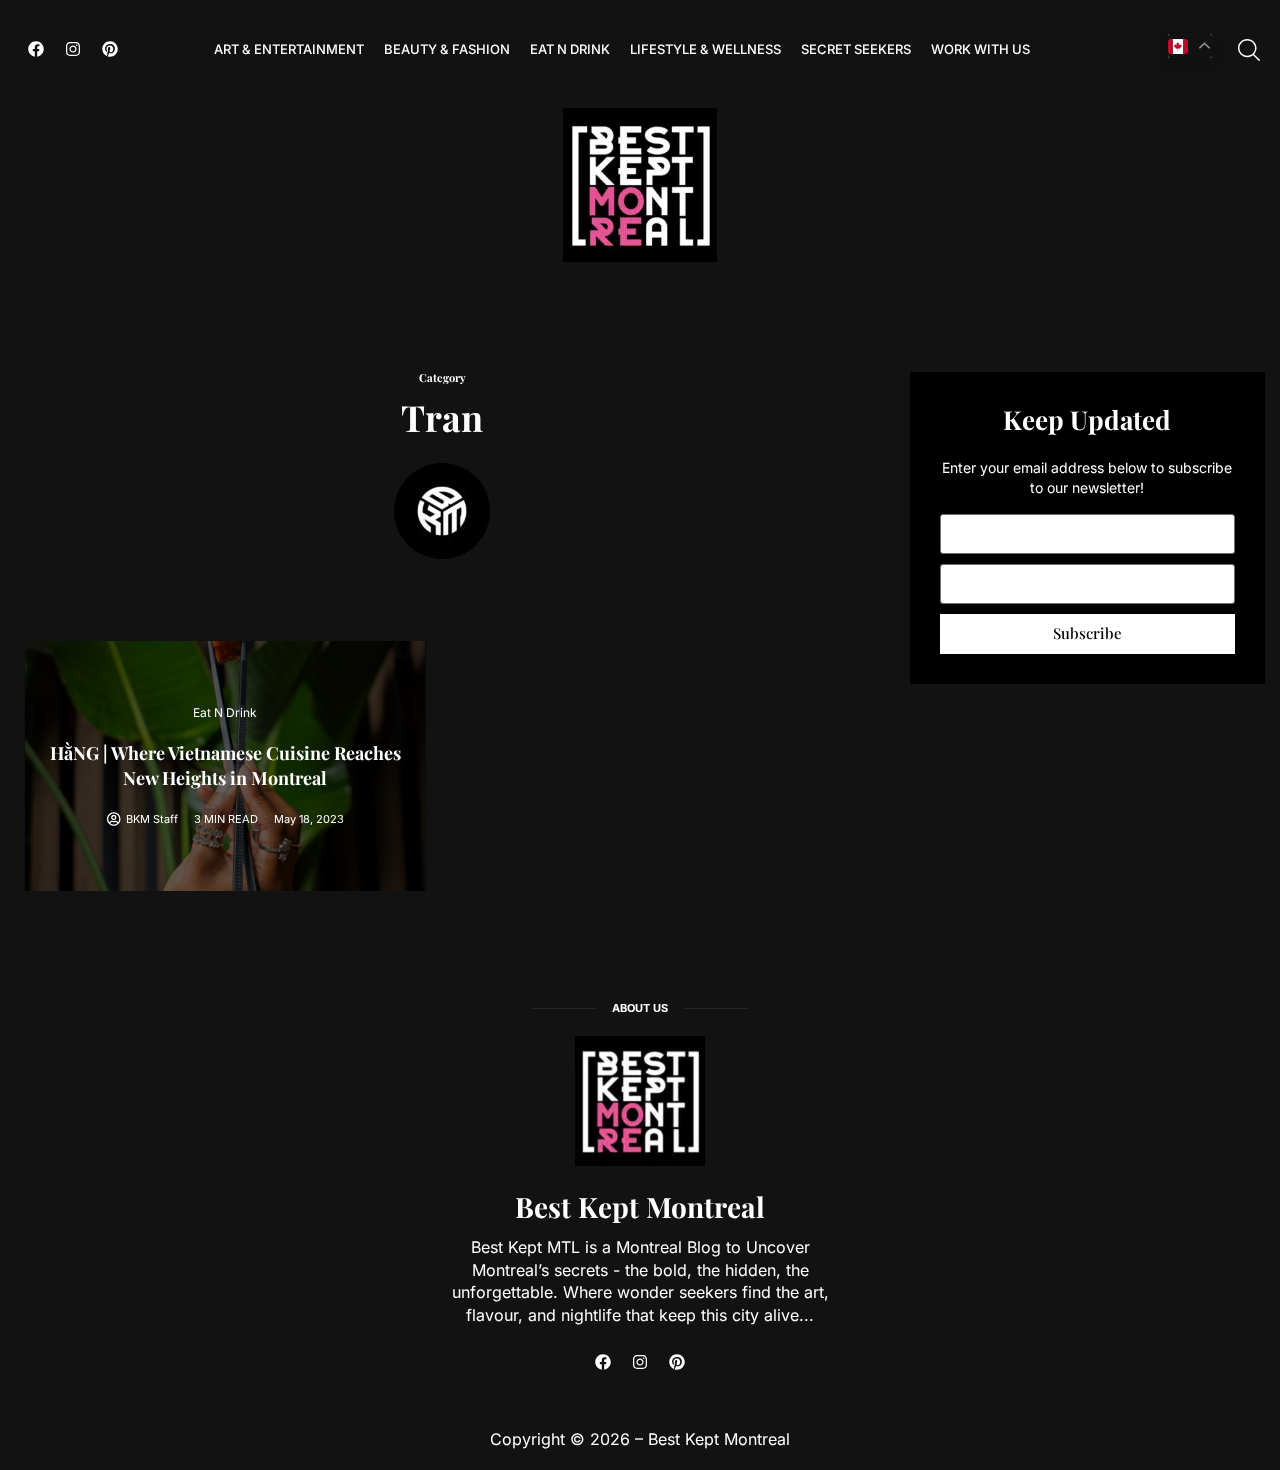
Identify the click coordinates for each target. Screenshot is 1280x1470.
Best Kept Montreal (640, 1206)
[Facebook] (36, 49)
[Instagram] (73, 49)
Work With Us (980, 49)
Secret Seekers (856, 49)
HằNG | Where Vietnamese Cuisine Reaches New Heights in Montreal (225, 765)
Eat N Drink (570, 49)
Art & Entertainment (289, 49)
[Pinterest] (110, 49)
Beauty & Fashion (447, 49)
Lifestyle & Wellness (705, 49)
